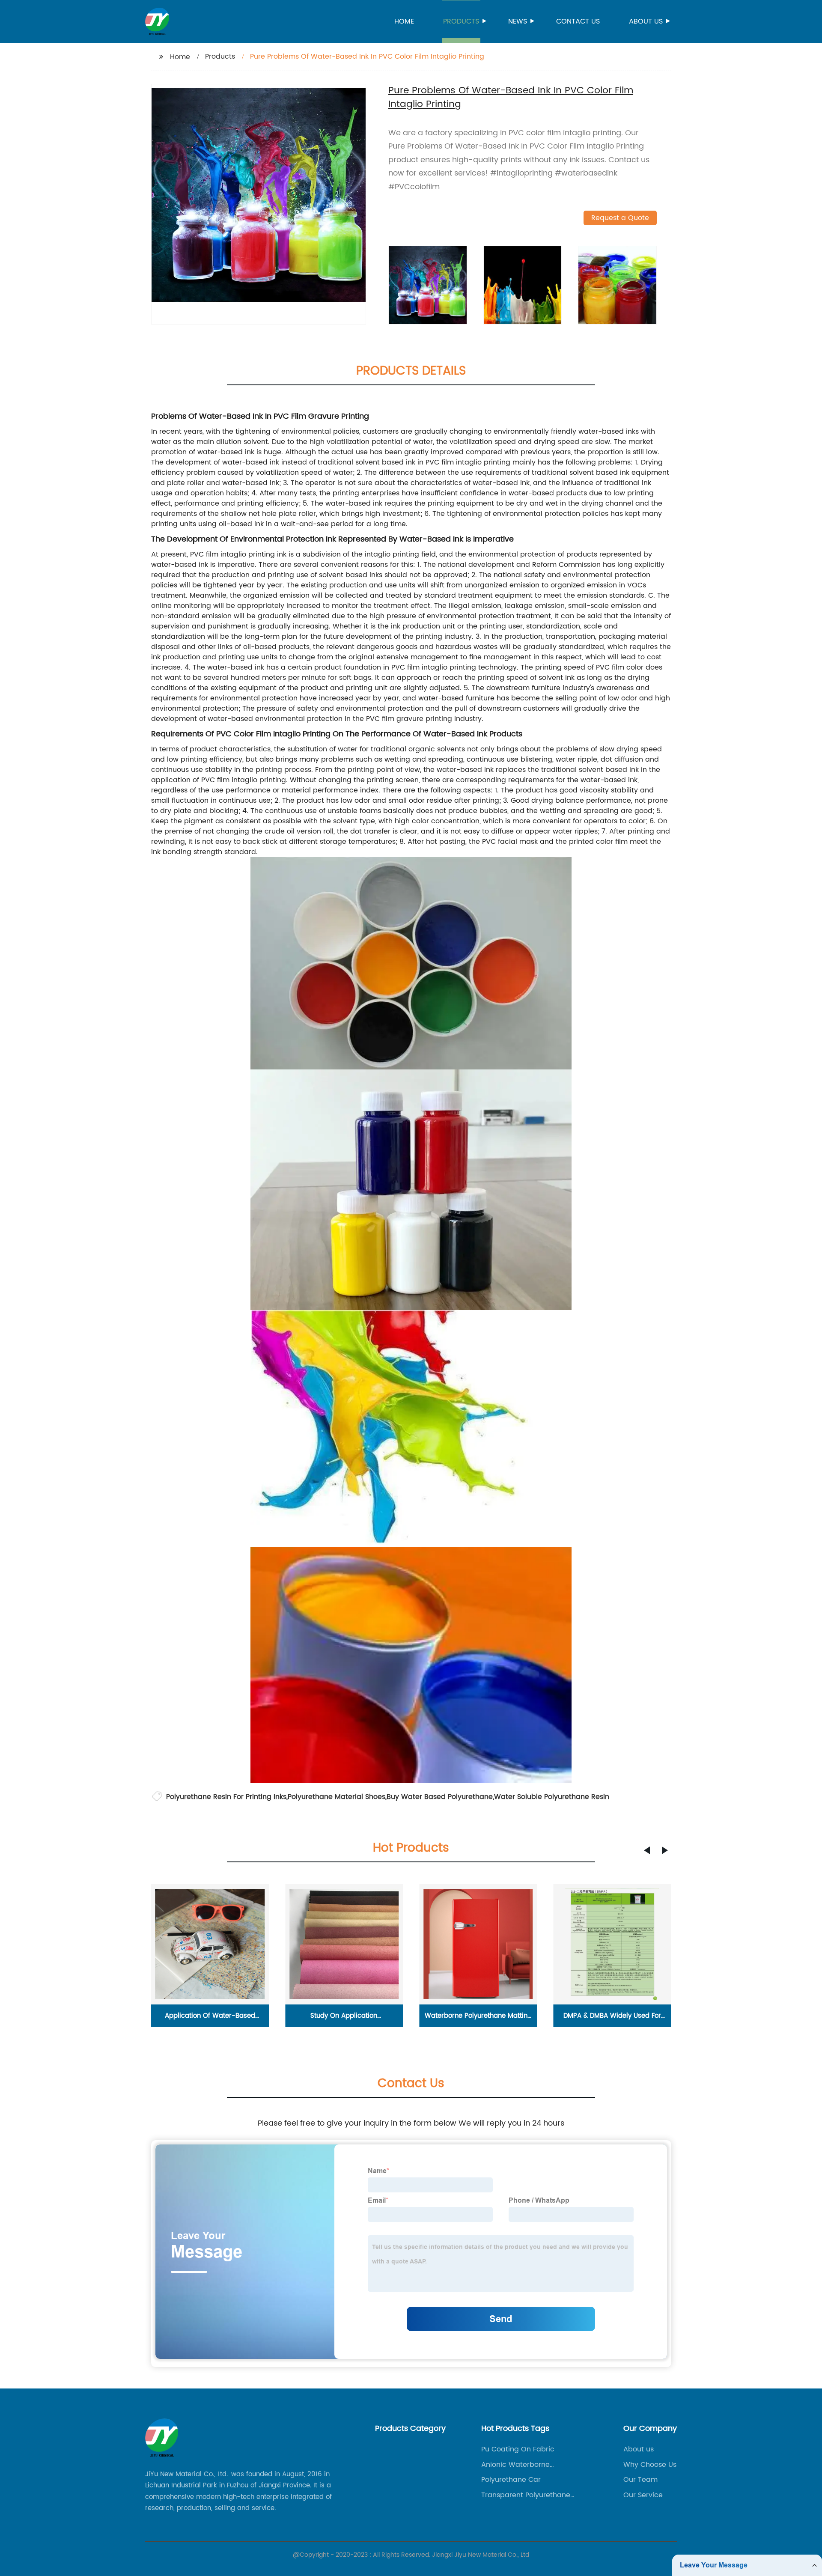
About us (646, 21)
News (518, 21)
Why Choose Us (650, 2465)
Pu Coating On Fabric (518, 2449)
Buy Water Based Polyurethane (440, 1797)
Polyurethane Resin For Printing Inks (226, 1797)
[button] (647, 1850)
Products (461, 21)
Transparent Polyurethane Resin (526, 2495)
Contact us (578, 21)
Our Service (643, 2495)
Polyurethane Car (511, 2480)
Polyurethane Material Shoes (337, 1797)
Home (404, 21)
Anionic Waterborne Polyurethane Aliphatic (520, 2465)
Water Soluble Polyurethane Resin (552, 1797)
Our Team (640, 2480)
